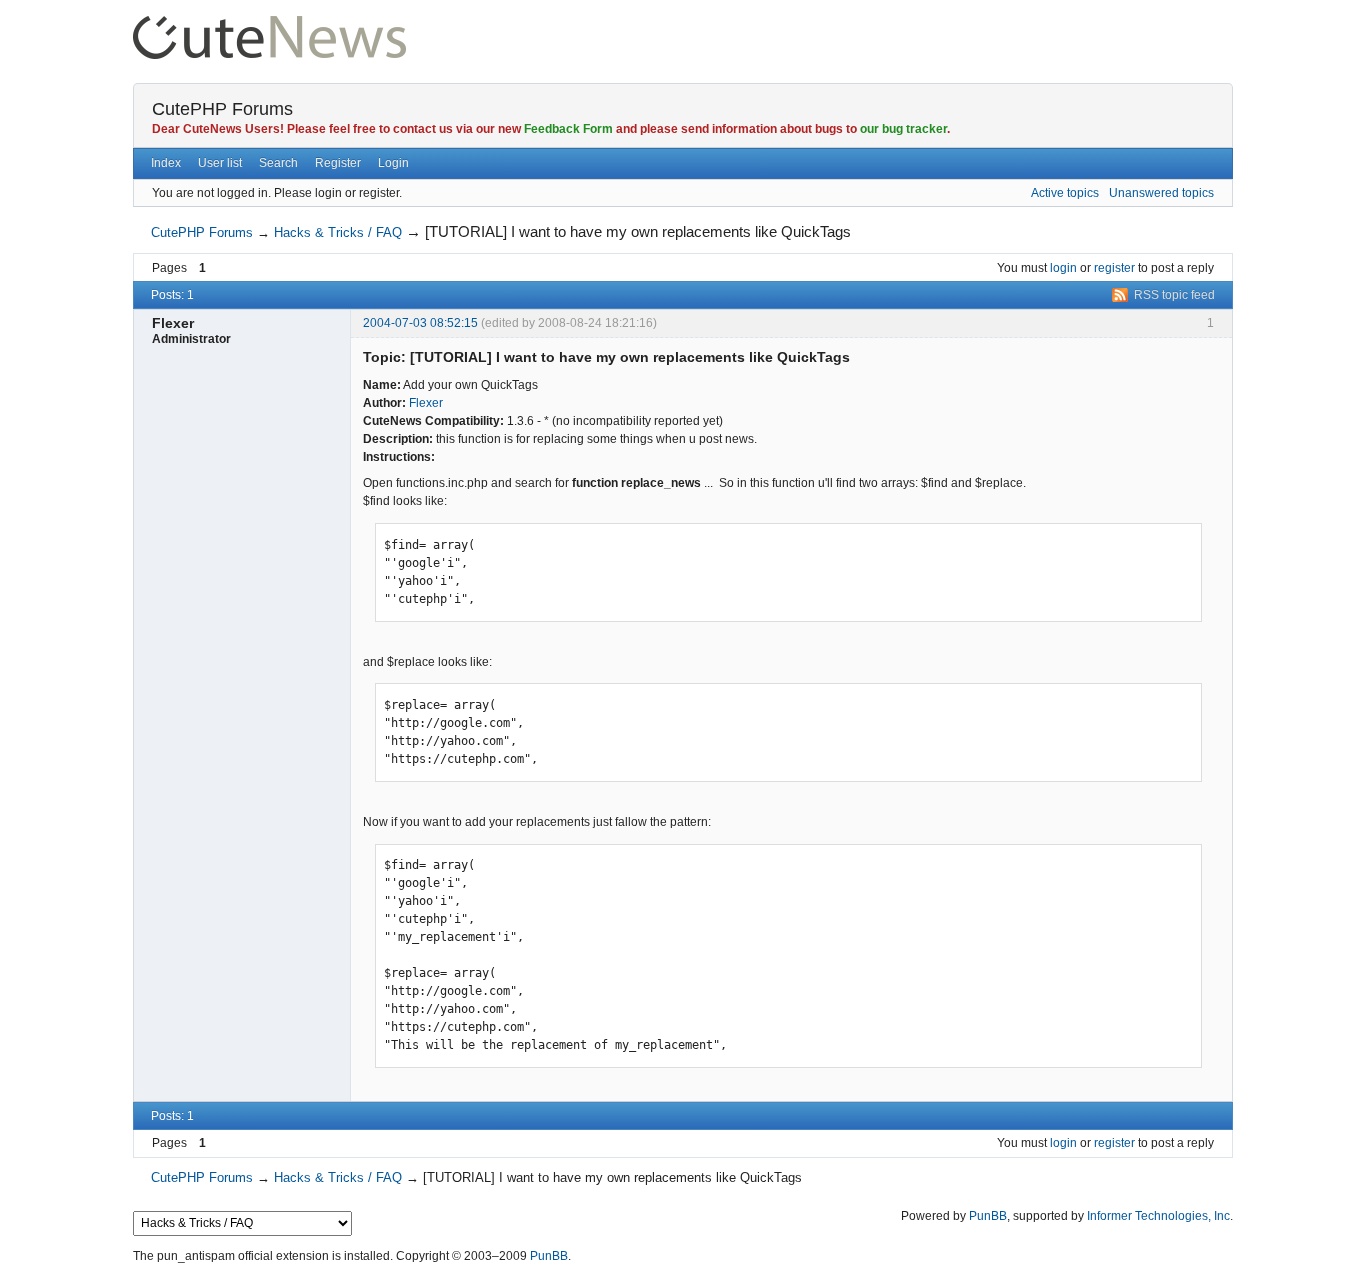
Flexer (426, 403)
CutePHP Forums (222, 109)
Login (393, 163)
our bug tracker (903, 129)
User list (220, 163)
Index (166, 163)
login (1063, 268)
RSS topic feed (1174, 295)
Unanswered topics (1161, 193)
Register (338, 163)
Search (278, 163)
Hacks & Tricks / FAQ (338, 232)
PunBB (988, 1216)
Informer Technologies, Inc (1158, 1216)
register (1114, 268)
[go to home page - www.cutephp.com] (269, 24)
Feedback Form (568, 129)
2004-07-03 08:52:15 (420, 323)
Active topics (1065, 193)
